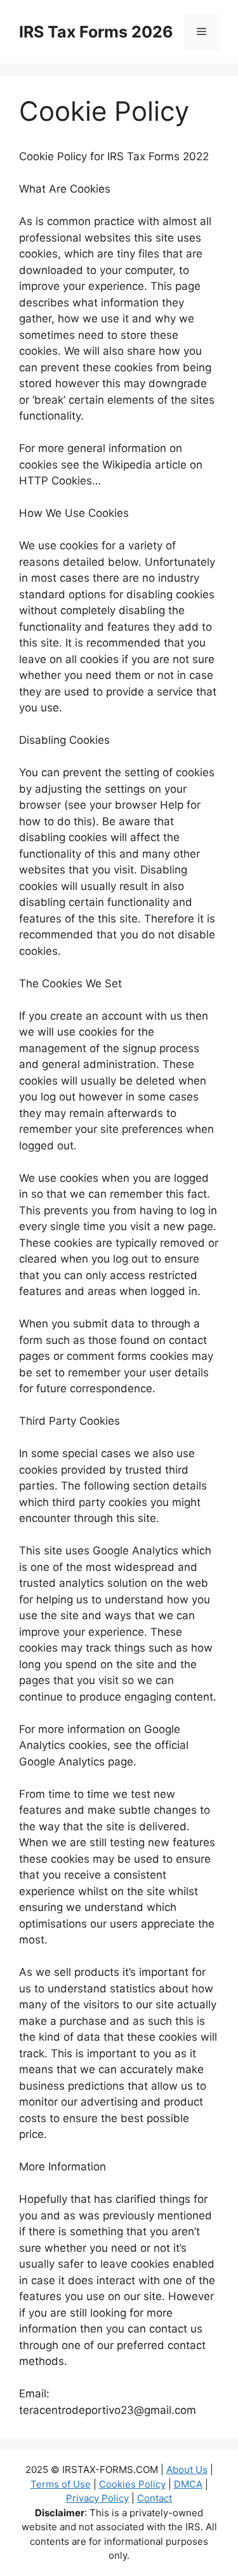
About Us (187, 2470)
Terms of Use (61, 2484)
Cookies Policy (132, 2484)
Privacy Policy (97, 2498)
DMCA (188, 2484)
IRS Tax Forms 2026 (96, 32)
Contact (155, 2498)
